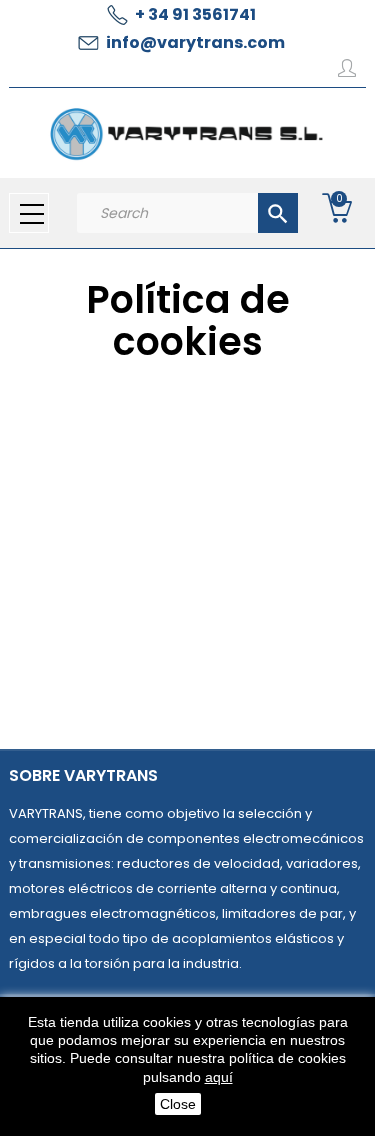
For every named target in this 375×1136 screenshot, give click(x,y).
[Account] (347, 72)
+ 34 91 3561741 (195, 14)
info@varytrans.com (195, 42)
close (178, 1104)
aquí (219, 1077)
